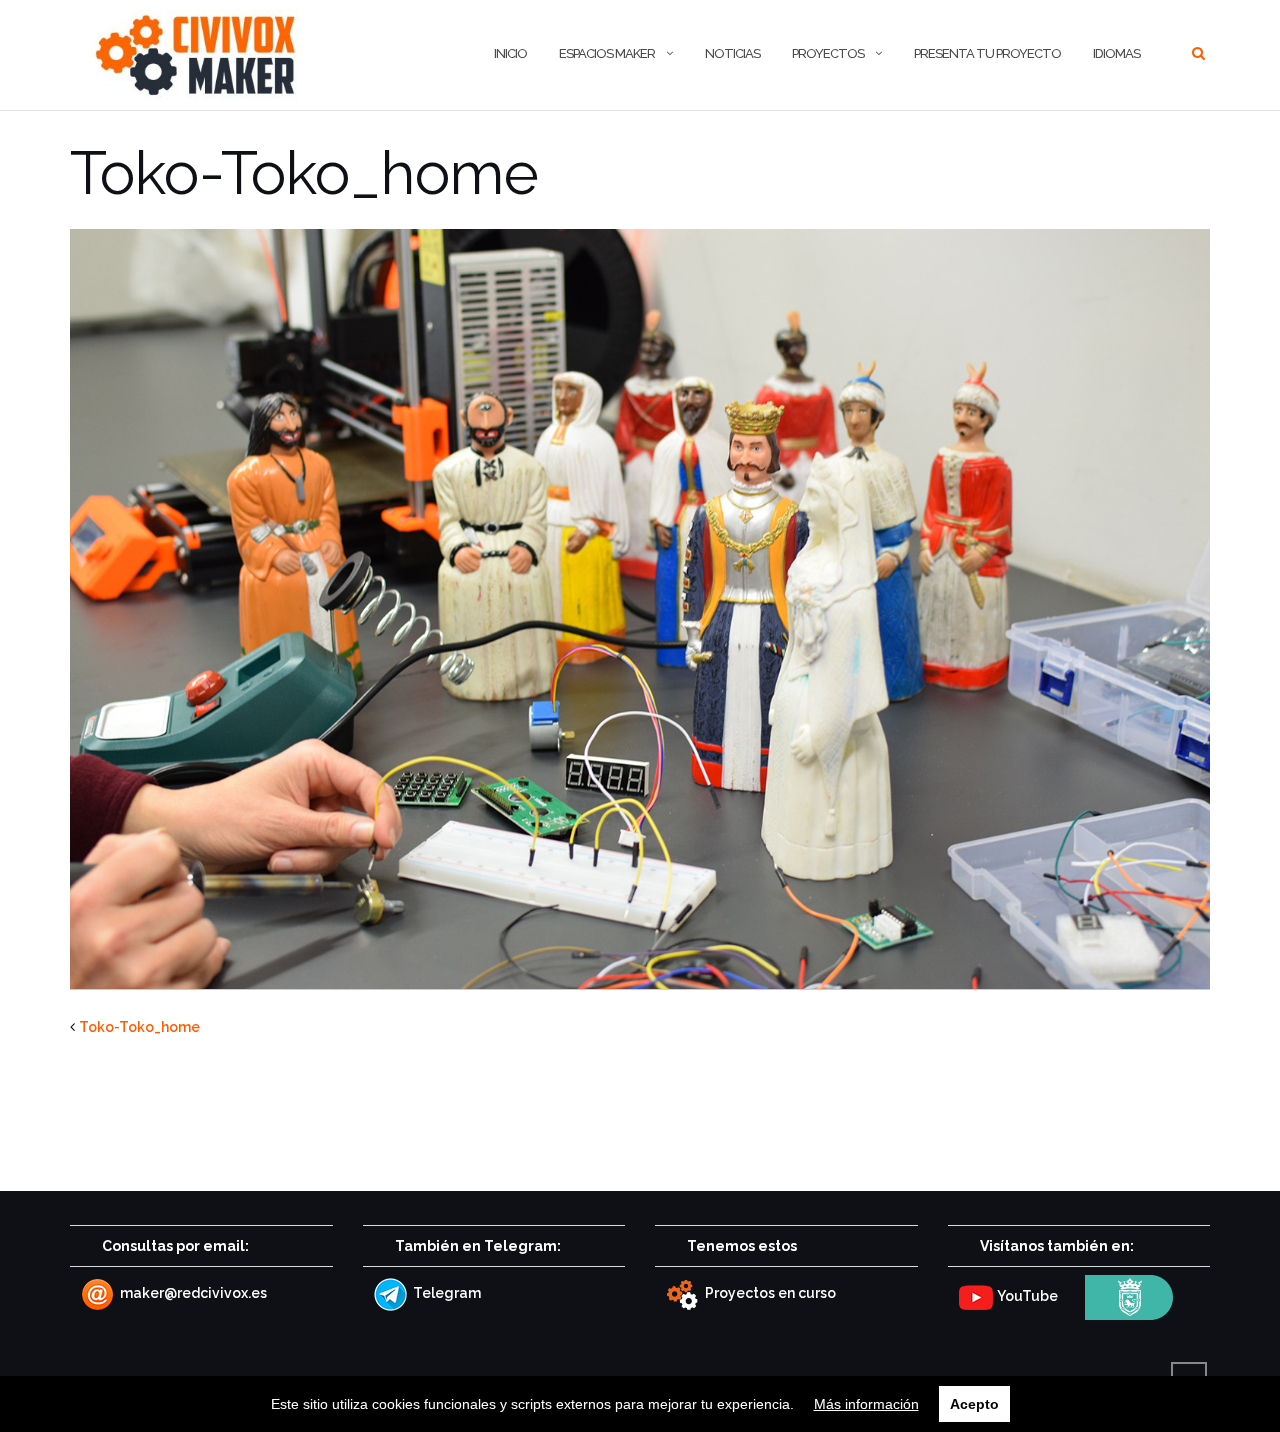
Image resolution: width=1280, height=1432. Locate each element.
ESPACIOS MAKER (607, 53)
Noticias (732, 53)
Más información (866, 1404)
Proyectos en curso (769, 1293)
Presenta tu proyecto (987, 53)
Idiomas (1116, 53)
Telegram (445, 1293)
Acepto (974, 1404)
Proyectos (828, 53)
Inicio (510, 53)
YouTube (1026, 1296)
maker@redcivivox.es (192, 1293)
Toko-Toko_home (139, 1027)
